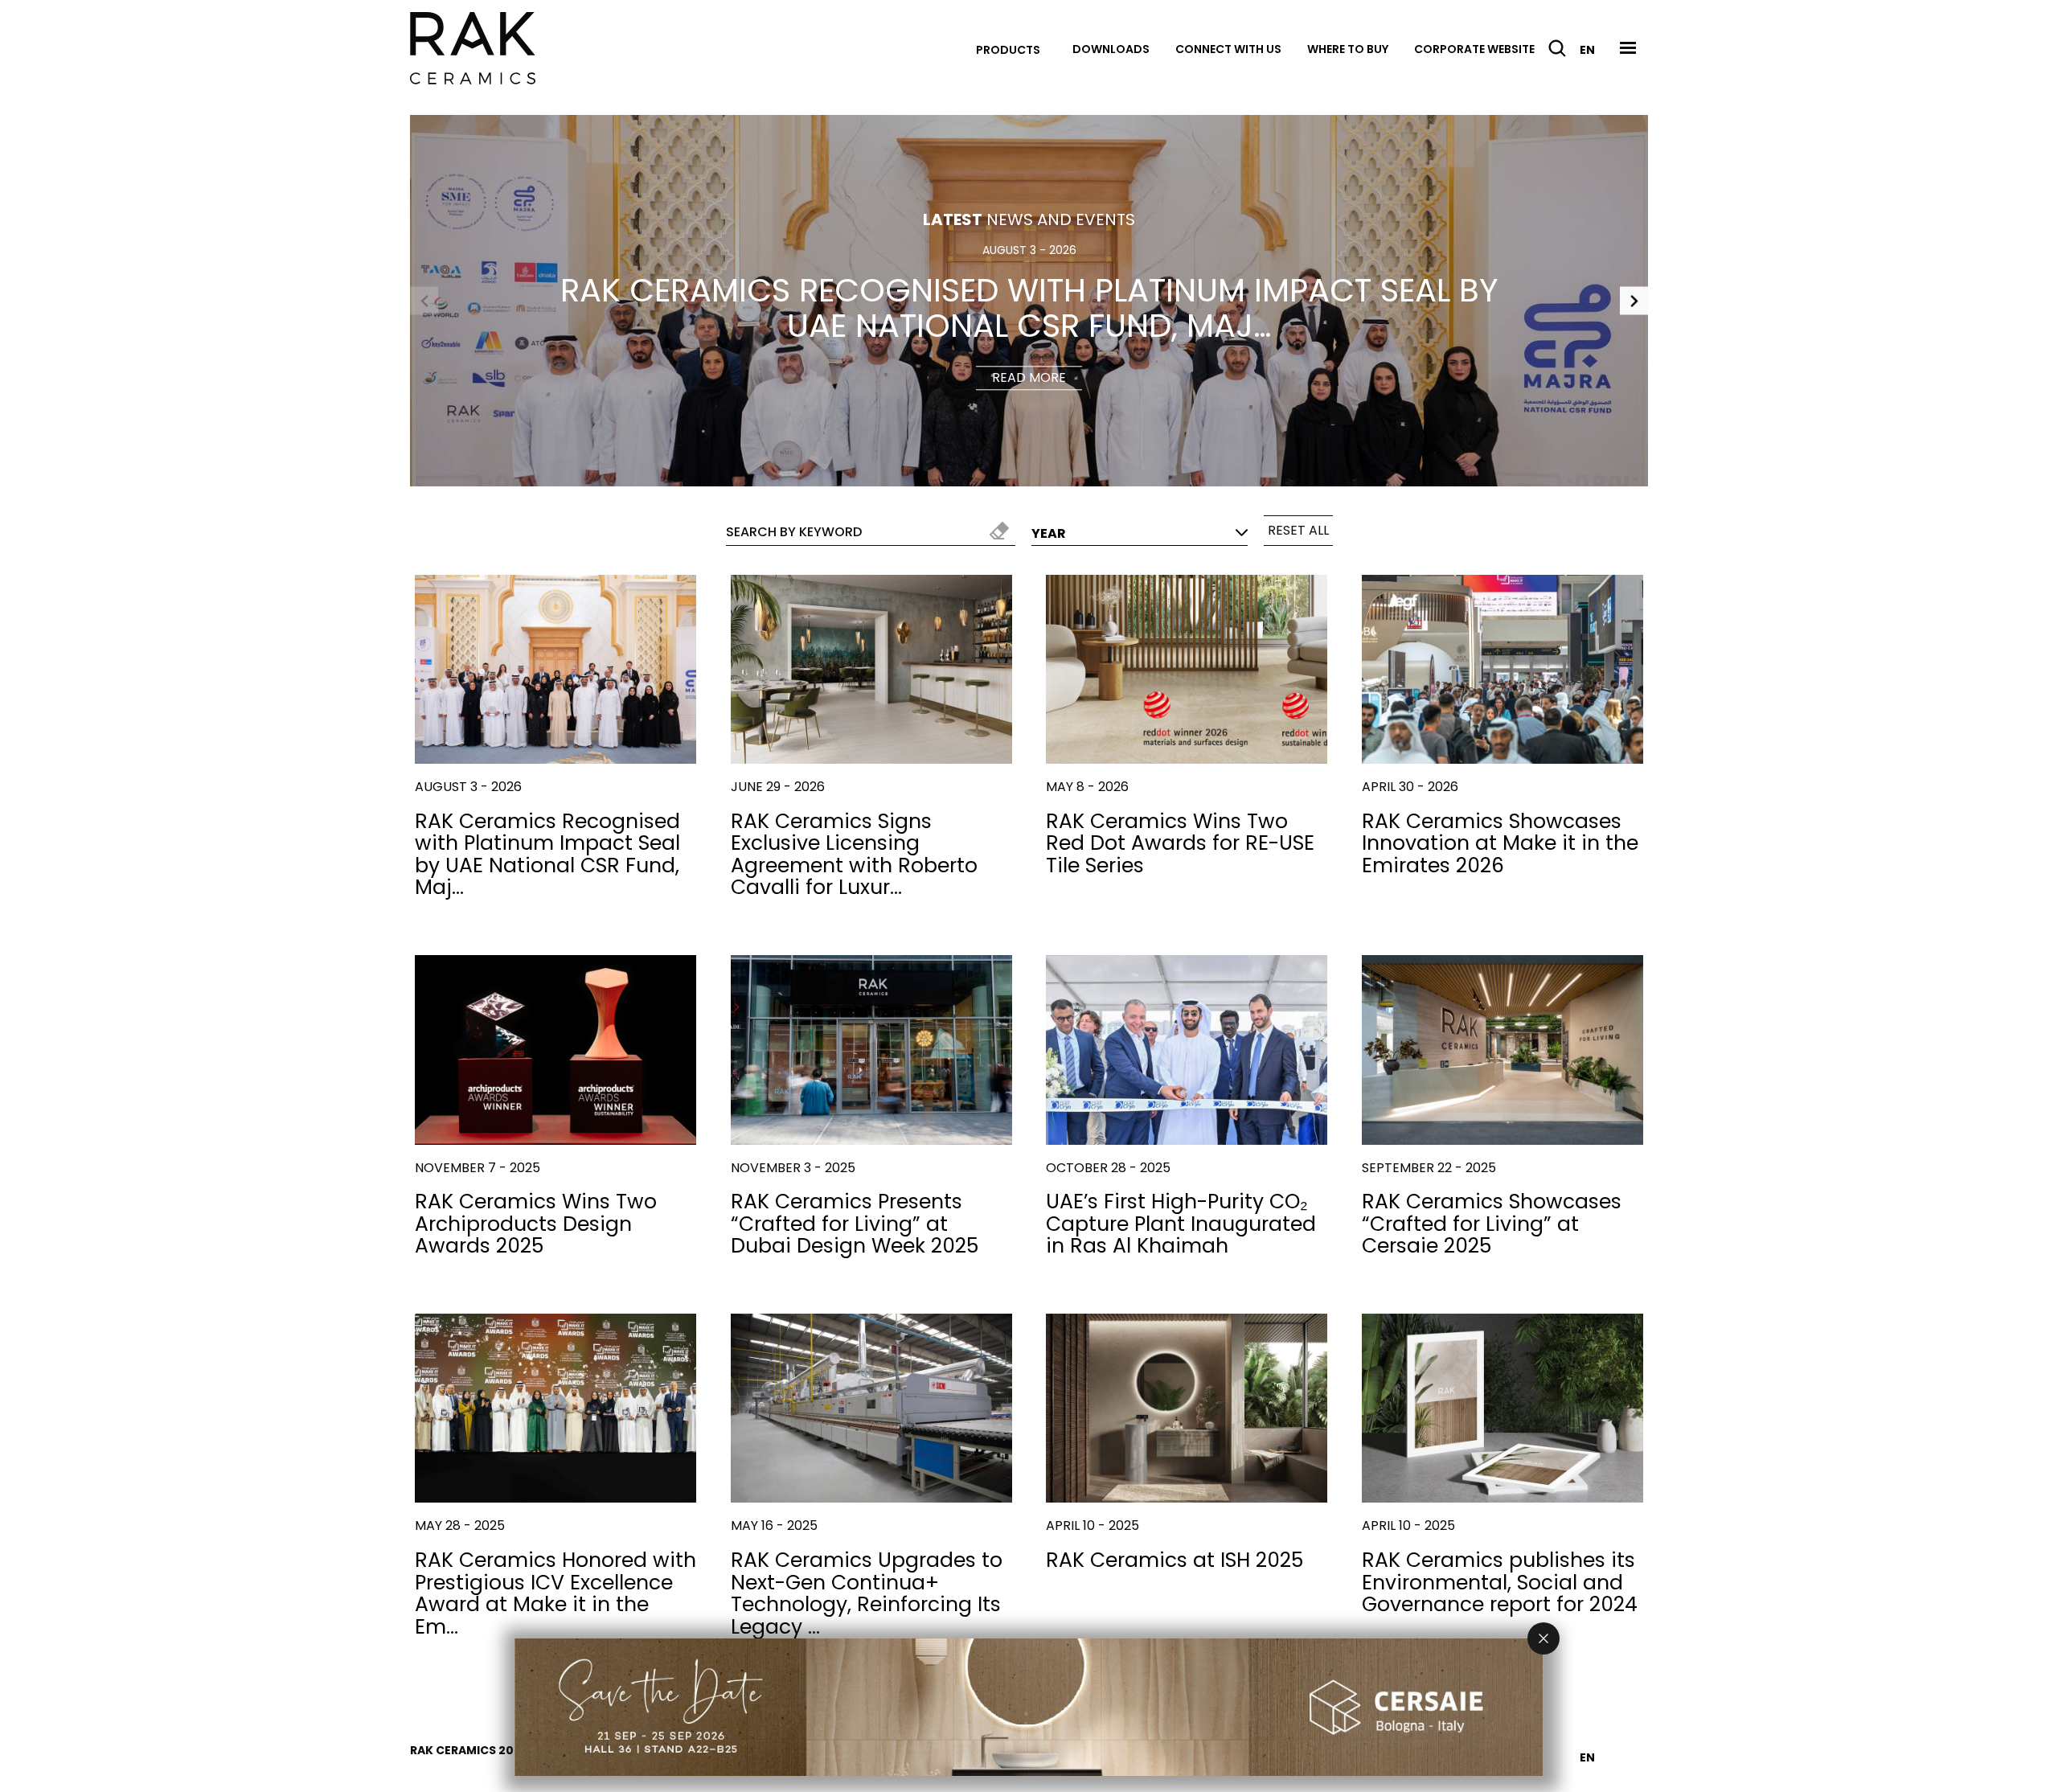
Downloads (1111, 49)
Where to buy (1348, 49)
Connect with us (1228, 49)
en (1587, 50)
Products (1008, 50)
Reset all (1298, 530)
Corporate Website (1474, 49)
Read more (1029, 378)
